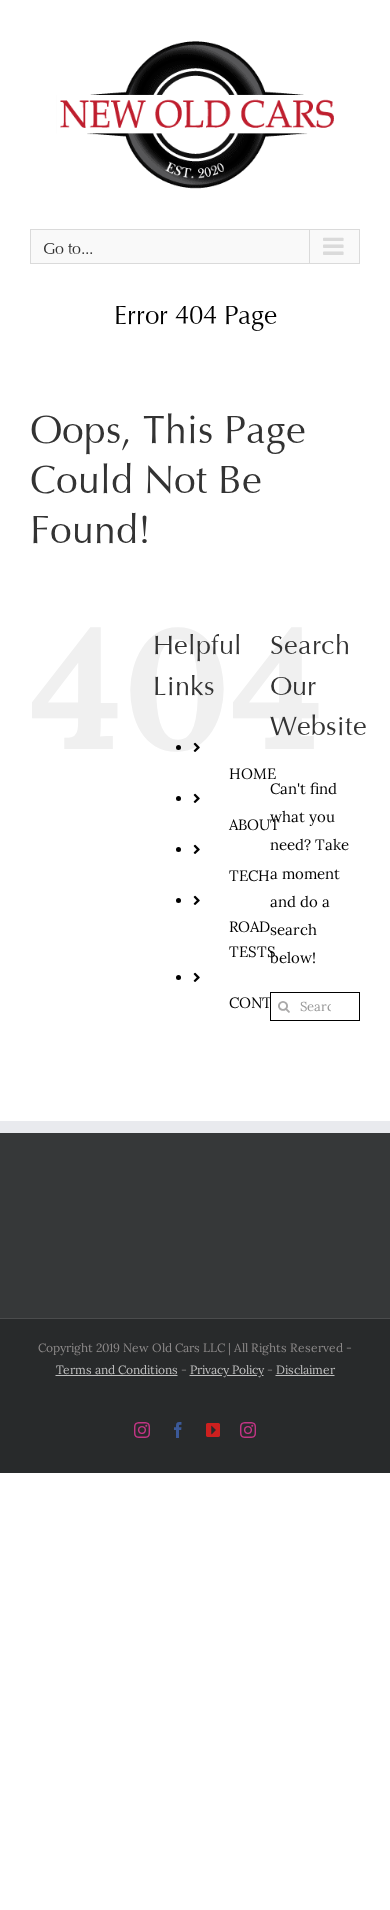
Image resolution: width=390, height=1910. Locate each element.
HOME (252, 762)
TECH (249, 864)
